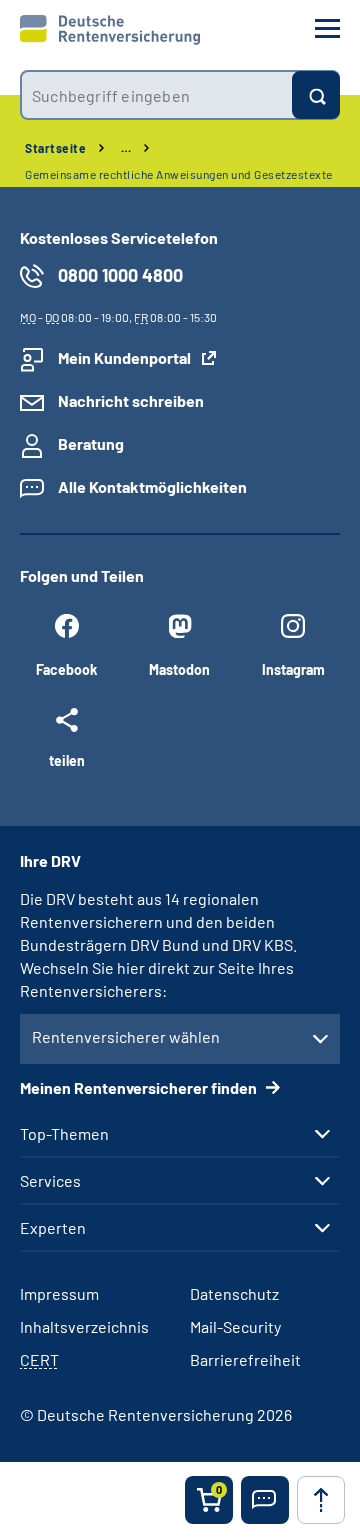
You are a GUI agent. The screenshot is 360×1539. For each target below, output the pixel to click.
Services (50, 1181)
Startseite (55, 148)
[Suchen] (316, 95)
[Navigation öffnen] (327, 28)
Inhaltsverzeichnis (84, 1326)
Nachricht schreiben (131, 400)
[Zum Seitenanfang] (321, 1500)
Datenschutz (234, 1293)
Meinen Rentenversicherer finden (140, 1087)
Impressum (59, 1293)
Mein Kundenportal (124, 357)
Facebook (66, 669)
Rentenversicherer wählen (126, 1036)
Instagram (293, 669)
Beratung (91, 443)
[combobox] (156, 95)
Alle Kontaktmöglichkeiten (152, 486)
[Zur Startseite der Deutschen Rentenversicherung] (110, 30)
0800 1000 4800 (120, 275)
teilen (67, 760)
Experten (53, 1228)
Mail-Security (235, 1326)
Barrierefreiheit (245, 1359)
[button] (265, 1500)
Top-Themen (64, 1134)
